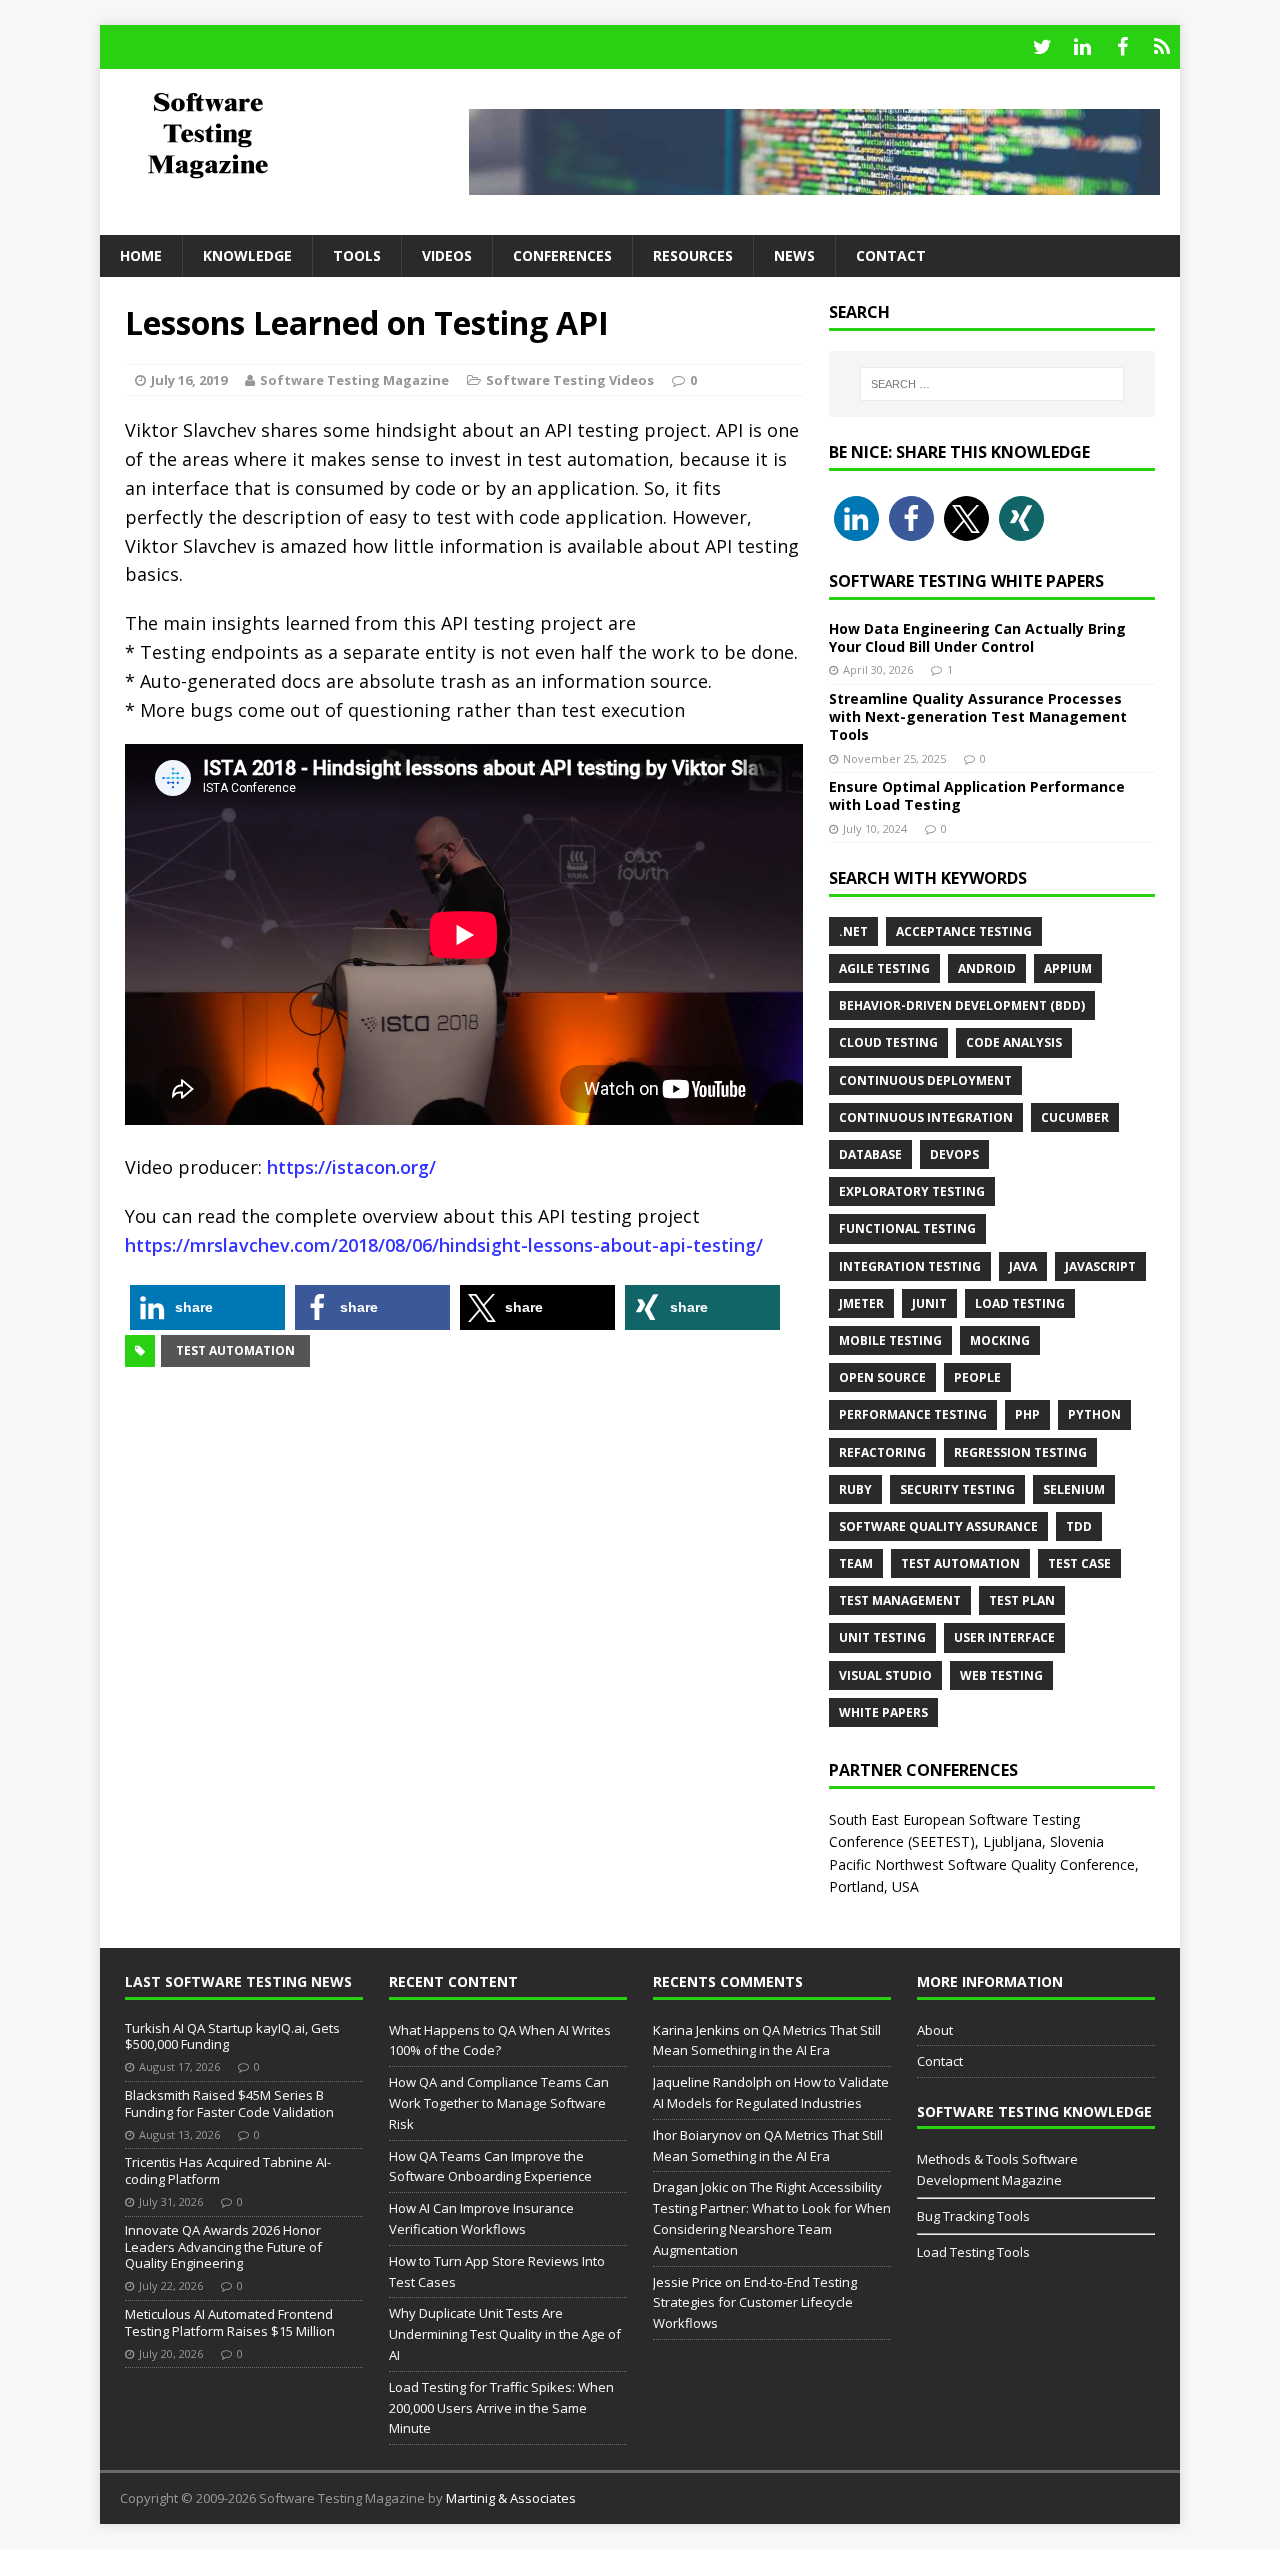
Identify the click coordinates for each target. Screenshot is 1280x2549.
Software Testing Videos (570, 380)
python (1094, 1414)
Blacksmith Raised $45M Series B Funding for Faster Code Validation (229, 2103)
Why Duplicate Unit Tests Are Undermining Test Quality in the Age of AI (505, 2334)
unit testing (882, 1637)
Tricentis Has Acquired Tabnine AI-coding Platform (228, 2170)
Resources (693, 255)
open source (882, 1377)
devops (954, 1154)
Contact (891, 255)
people (977, 1377)
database (870, 1154)
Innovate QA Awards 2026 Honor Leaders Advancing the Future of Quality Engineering (223, 2247)
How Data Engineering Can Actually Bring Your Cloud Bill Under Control (977, 637)
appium (1068, 968)
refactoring (882, 1452)
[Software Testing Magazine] (271, 134)
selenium (1074, 1489)
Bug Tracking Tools (973, 2216)
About (935, 2030)
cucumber (1075, 1117)
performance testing (913, 1414)
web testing (1001, 1675)
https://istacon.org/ (351, 1167)
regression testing (1020, 1452)
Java (1023, 1266)
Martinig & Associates (511, 2498)
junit (929, 1303)
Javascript (1100, 1266)
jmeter (861, 1303)
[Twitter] (1042, 47)
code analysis (1014, 1042)
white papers (883, 1712)
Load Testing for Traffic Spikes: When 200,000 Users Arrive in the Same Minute (501, 2408)
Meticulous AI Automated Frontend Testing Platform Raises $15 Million (230, 2322)
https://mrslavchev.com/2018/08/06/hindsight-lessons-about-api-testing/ (444, 1245)
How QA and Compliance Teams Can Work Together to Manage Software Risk (499, 2103)
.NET (853, 931)
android (987, 968)
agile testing (884, 968)
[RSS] (1162, 47)
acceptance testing (964, 931)
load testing (1020, 1303)
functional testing (907, 1228)
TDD (1079, 1526)
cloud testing (888, 1042)
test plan (1022, 1600)
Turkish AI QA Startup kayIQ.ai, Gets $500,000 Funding (232, 2036)
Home (141, 255)
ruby (855, 1489)
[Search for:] (992, 384)
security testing (957, 1489)
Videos (447, 255)
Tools (357, 255)
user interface (1004, 1637)
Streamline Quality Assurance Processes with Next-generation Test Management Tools (978, 716)
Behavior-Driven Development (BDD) (962, 1005)
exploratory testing (912, 1191)
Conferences (562, 255)
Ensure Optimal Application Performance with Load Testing (977, 795)
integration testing (910, 1266)
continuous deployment (925, 1080)
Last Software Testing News (238, 1981)
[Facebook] (1122, 47)
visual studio (885, 1675)
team (856, 1563)
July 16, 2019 (189, 380)
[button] (207, 1307)
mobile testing (890, 1340)
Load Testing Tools (973, 2252)
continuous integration (926, 1117)
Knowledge (247, 255)
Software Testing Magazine (354, 380)
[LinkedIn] (1082, 47)
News (794, 255)
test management (900, 1600)
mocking (1000, 1340)
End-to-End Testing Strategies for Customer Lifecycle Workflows (755, 2303)
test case (1079, 1563)
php (1027, 1414)
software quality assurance (938, 1526)
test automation (235, 1350)
